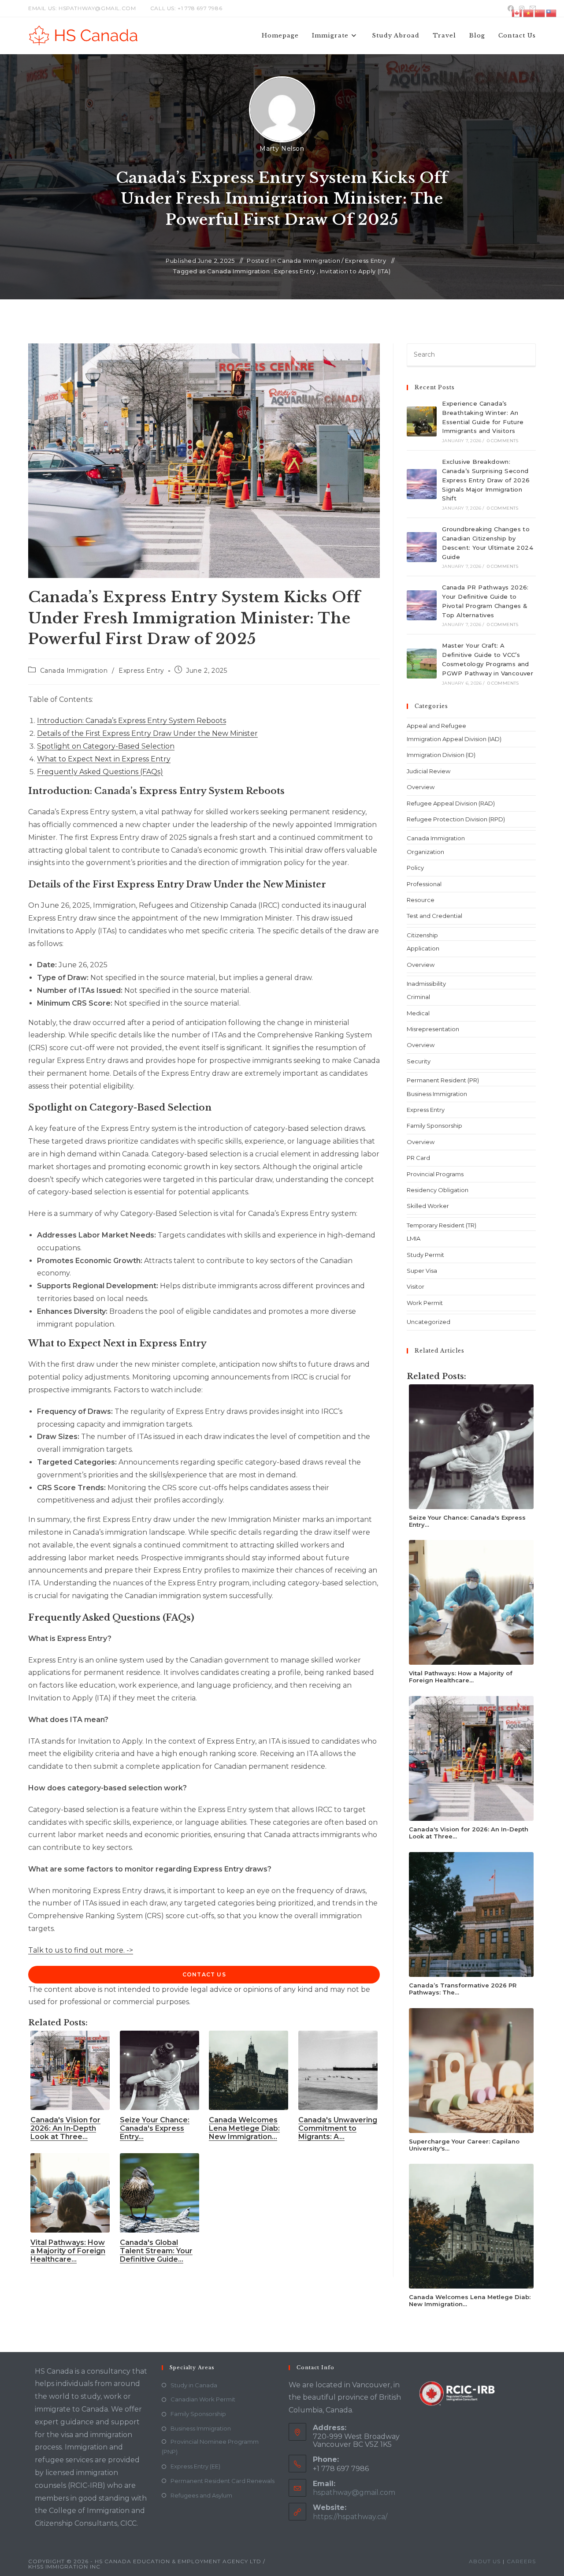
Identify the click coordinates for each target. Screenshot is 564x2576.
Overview (421, 787)
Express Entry (366, 261)
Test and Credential (434, 916)
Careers (521, 2561)
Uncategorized (429, 1322)
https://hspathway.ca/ (350, 2517)
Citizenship (422, 935)
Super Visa (422, 1271)
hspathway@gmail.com (354, 2492)
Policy (415, 868)
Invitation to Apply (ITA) (355, 271)
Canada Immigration (309, 261)
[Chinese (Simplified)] (540, 13)
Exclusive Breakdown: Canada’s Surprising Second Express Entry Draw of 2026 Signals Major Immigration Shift (486, 480)
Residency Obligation (438, 1190)
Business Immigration (437, 1094)
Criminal (418, 997)
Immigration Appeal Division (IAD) (454, 739)
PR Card (418, 1158)
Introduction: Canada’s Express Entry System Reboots (132, 721)
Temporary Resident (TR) (442, 1225)
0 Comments (503, 441)
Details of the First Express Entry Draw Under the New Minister (147, 733)
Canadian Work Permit (203, 2399)
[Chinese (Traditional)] (552, 13)
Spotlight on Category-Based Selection (106, 746)
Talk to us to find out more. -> (81, 1950)
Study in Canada (194, 2385)
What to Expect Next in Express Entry (104, 759)
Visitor (416, 1286)
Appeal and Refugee (436, 726)
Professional (424, 884)
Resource (421, 900)
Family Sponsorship (434, 1126)
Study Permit (425, 1255)
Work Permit (425, 1303)
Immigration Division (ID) (441, 755)
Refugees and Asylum (201, 2495)
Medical (418, 1013)
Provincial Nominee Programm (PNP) (210, 2447)
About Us (485, 2561)
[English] (517, 13)
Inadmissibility (426, 984)
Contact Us (204, 1974)
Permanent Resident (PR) (443, 1080)
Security (419, 1061)
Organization (425, 852)
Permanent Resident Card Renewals (223, 2481)
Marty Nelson (282, 149)
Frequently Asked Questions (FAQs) (100, 772)
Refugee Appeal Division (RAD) (451, 803)
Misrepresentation (433, 1029)
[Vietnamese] (529, 13)
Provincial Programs (435, 1174)
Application (423, 948)
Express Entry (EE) (195, 2466)
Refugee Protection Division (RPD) (456, 819)
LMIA (414, 1238)
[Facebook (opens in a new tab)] (511, 8)
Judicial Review (429, 771)
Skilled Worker (428, 1206)
